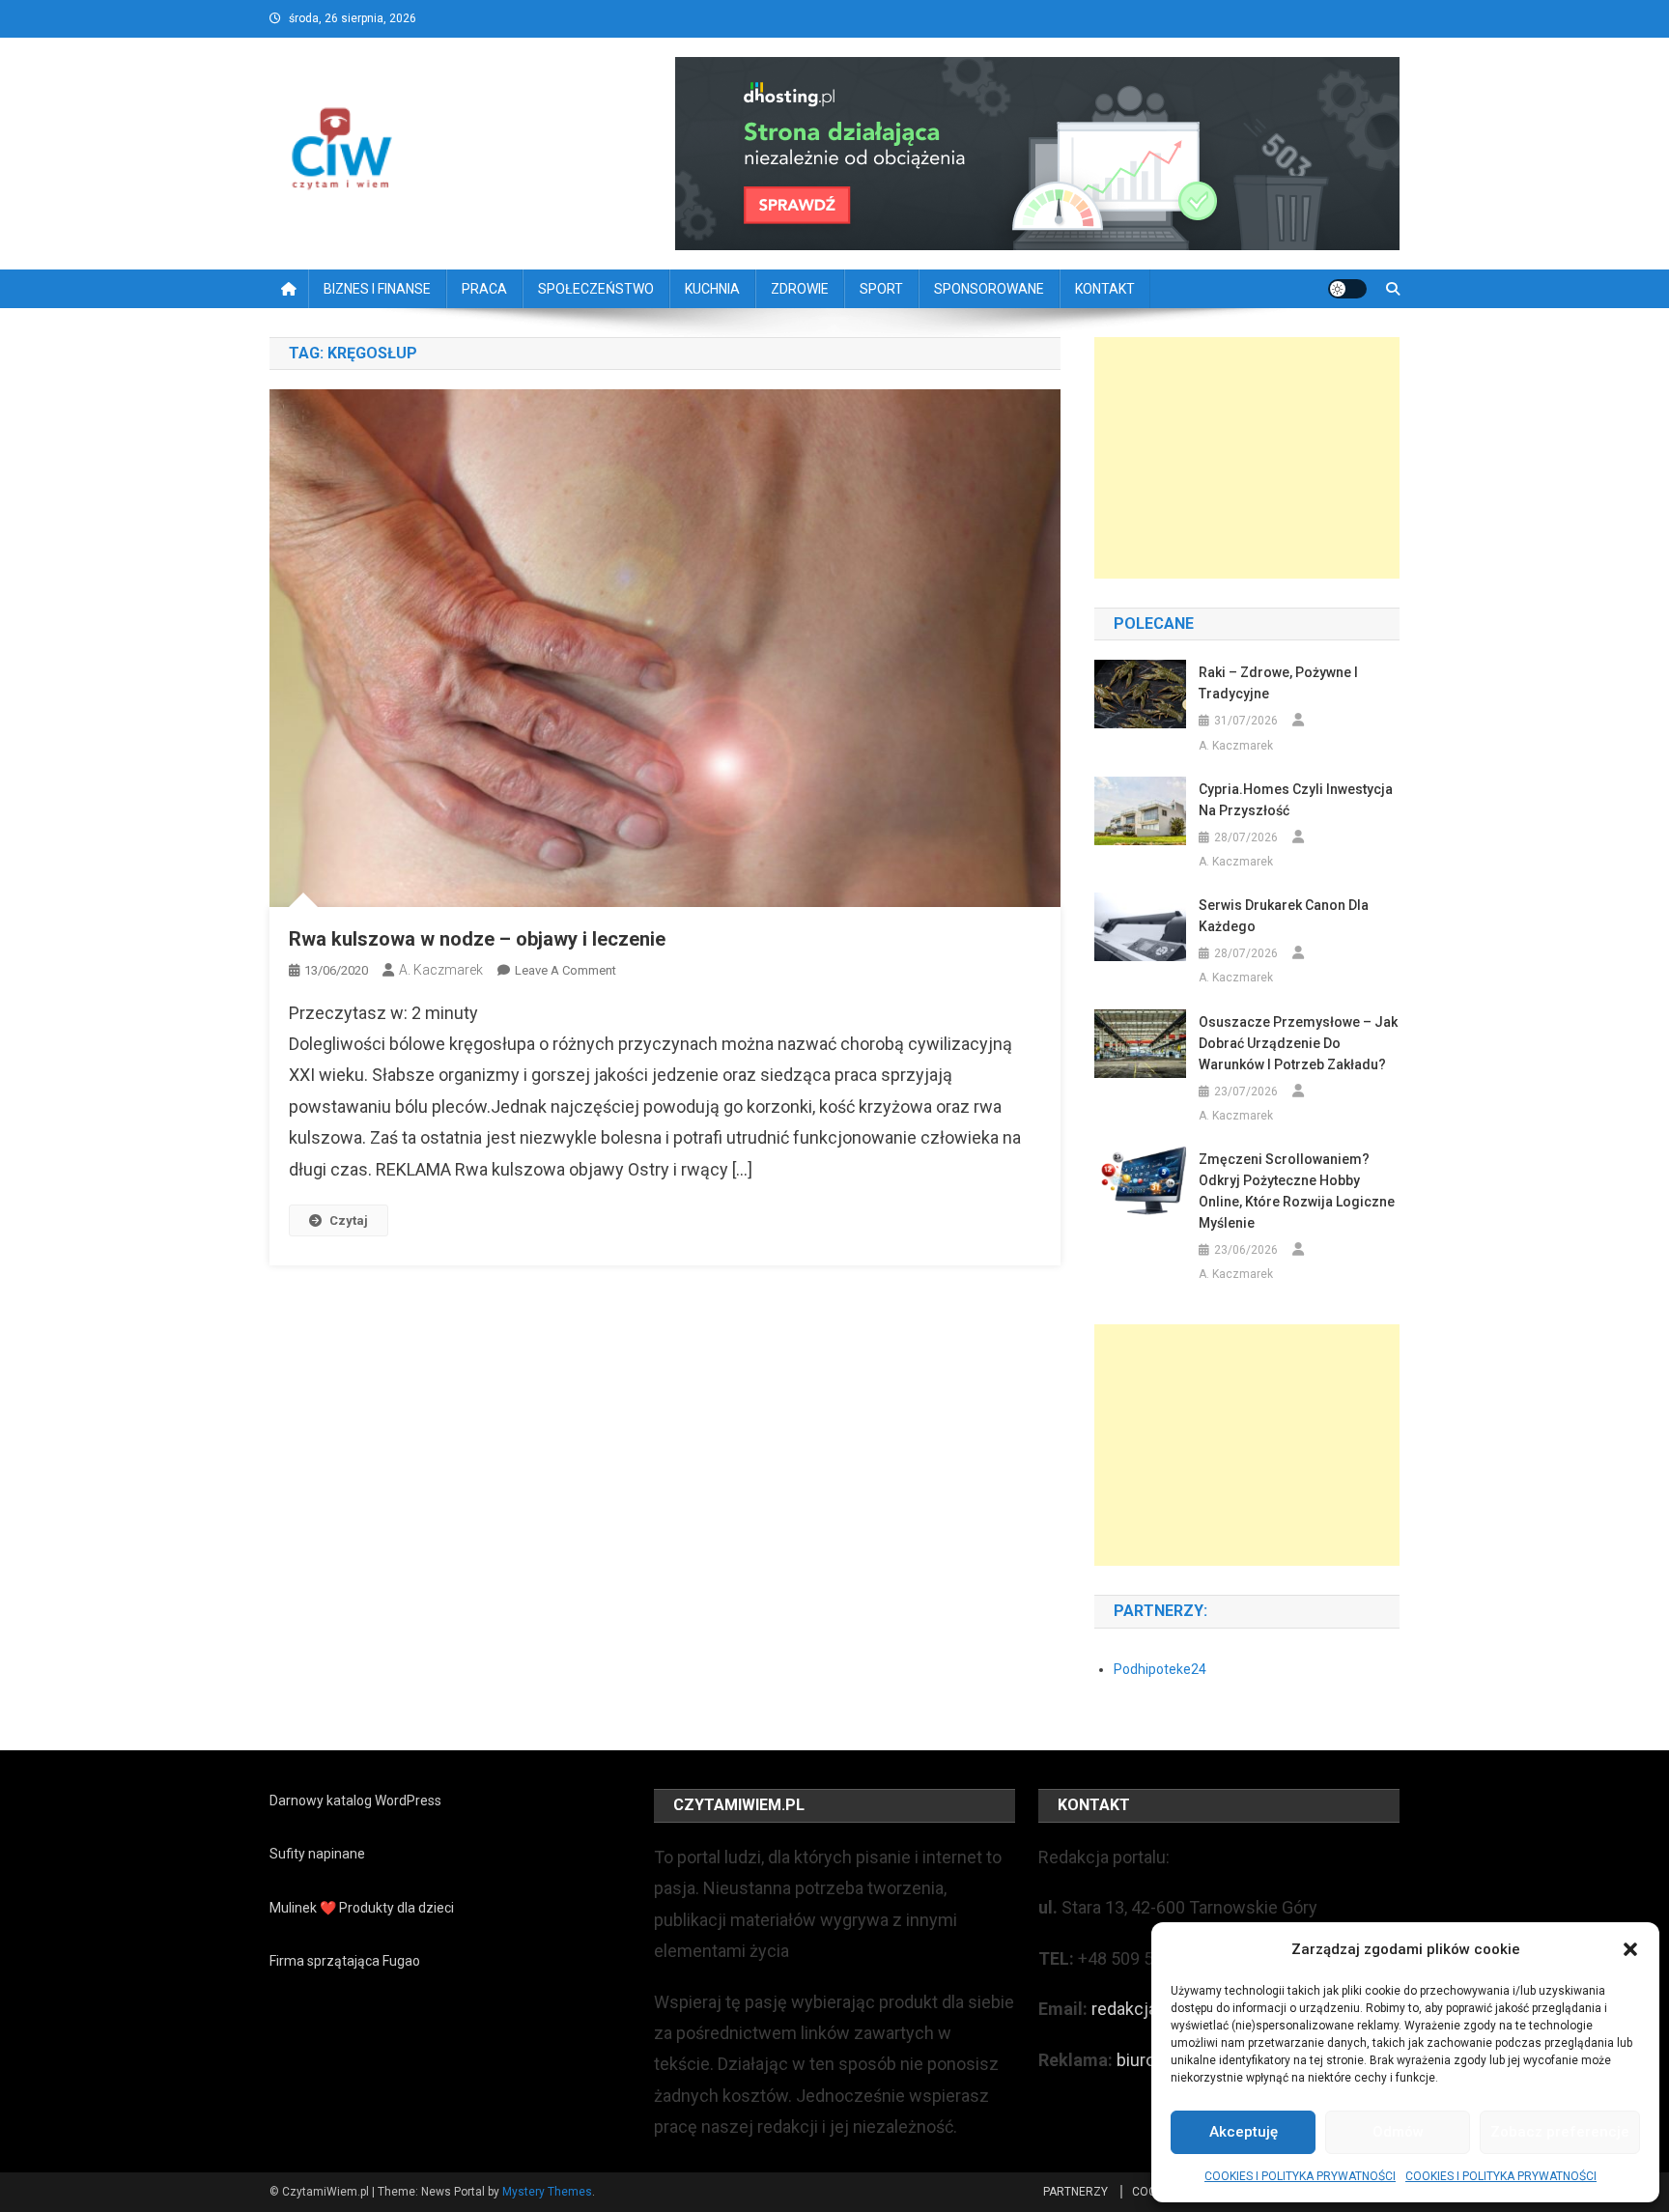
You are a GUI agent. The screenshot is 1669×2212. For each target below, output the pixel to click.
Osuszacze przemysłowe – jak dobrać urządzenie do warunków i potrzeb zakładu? (1298, 1043)
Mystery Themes (547, 2192)
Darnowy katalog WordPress (355, 1801)
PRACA (484, 289)
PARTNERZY (1075, 2192)
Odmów (1398, 2132)
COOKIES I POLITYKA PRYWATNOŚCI (1300, 2176)
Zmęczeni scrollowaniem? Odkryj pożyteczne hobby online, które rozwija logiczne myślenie (1297, 1191)
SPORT (881, 289)
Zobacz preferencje (1560, 2132)
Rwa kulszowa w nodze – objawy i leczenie (477, 939)
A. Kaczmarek (441, 970)
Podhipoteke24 (1160, 1669)
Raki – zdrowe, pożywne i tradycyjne (1278, 683)
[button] (1630, 1949)
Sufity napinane (317, 1854)
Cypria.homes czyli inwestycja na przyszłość (1296, 800)
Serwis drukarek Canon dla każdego (1284, 916)
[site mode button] (1347, 289)
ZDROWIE (800, 289)
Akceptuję (1244, 2132)
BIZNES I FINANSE (377, 289)
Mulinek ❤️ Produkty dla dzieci (362, 1908)
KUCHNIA (712, 289)
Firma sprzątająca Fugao (345, 1961)
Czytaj (349, 1220)
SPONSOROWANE (989, 289)
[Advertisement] (1247, 458)
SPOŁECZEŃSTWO (596, 289)
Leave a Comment (566, 970)
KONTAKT (1105, 289)
